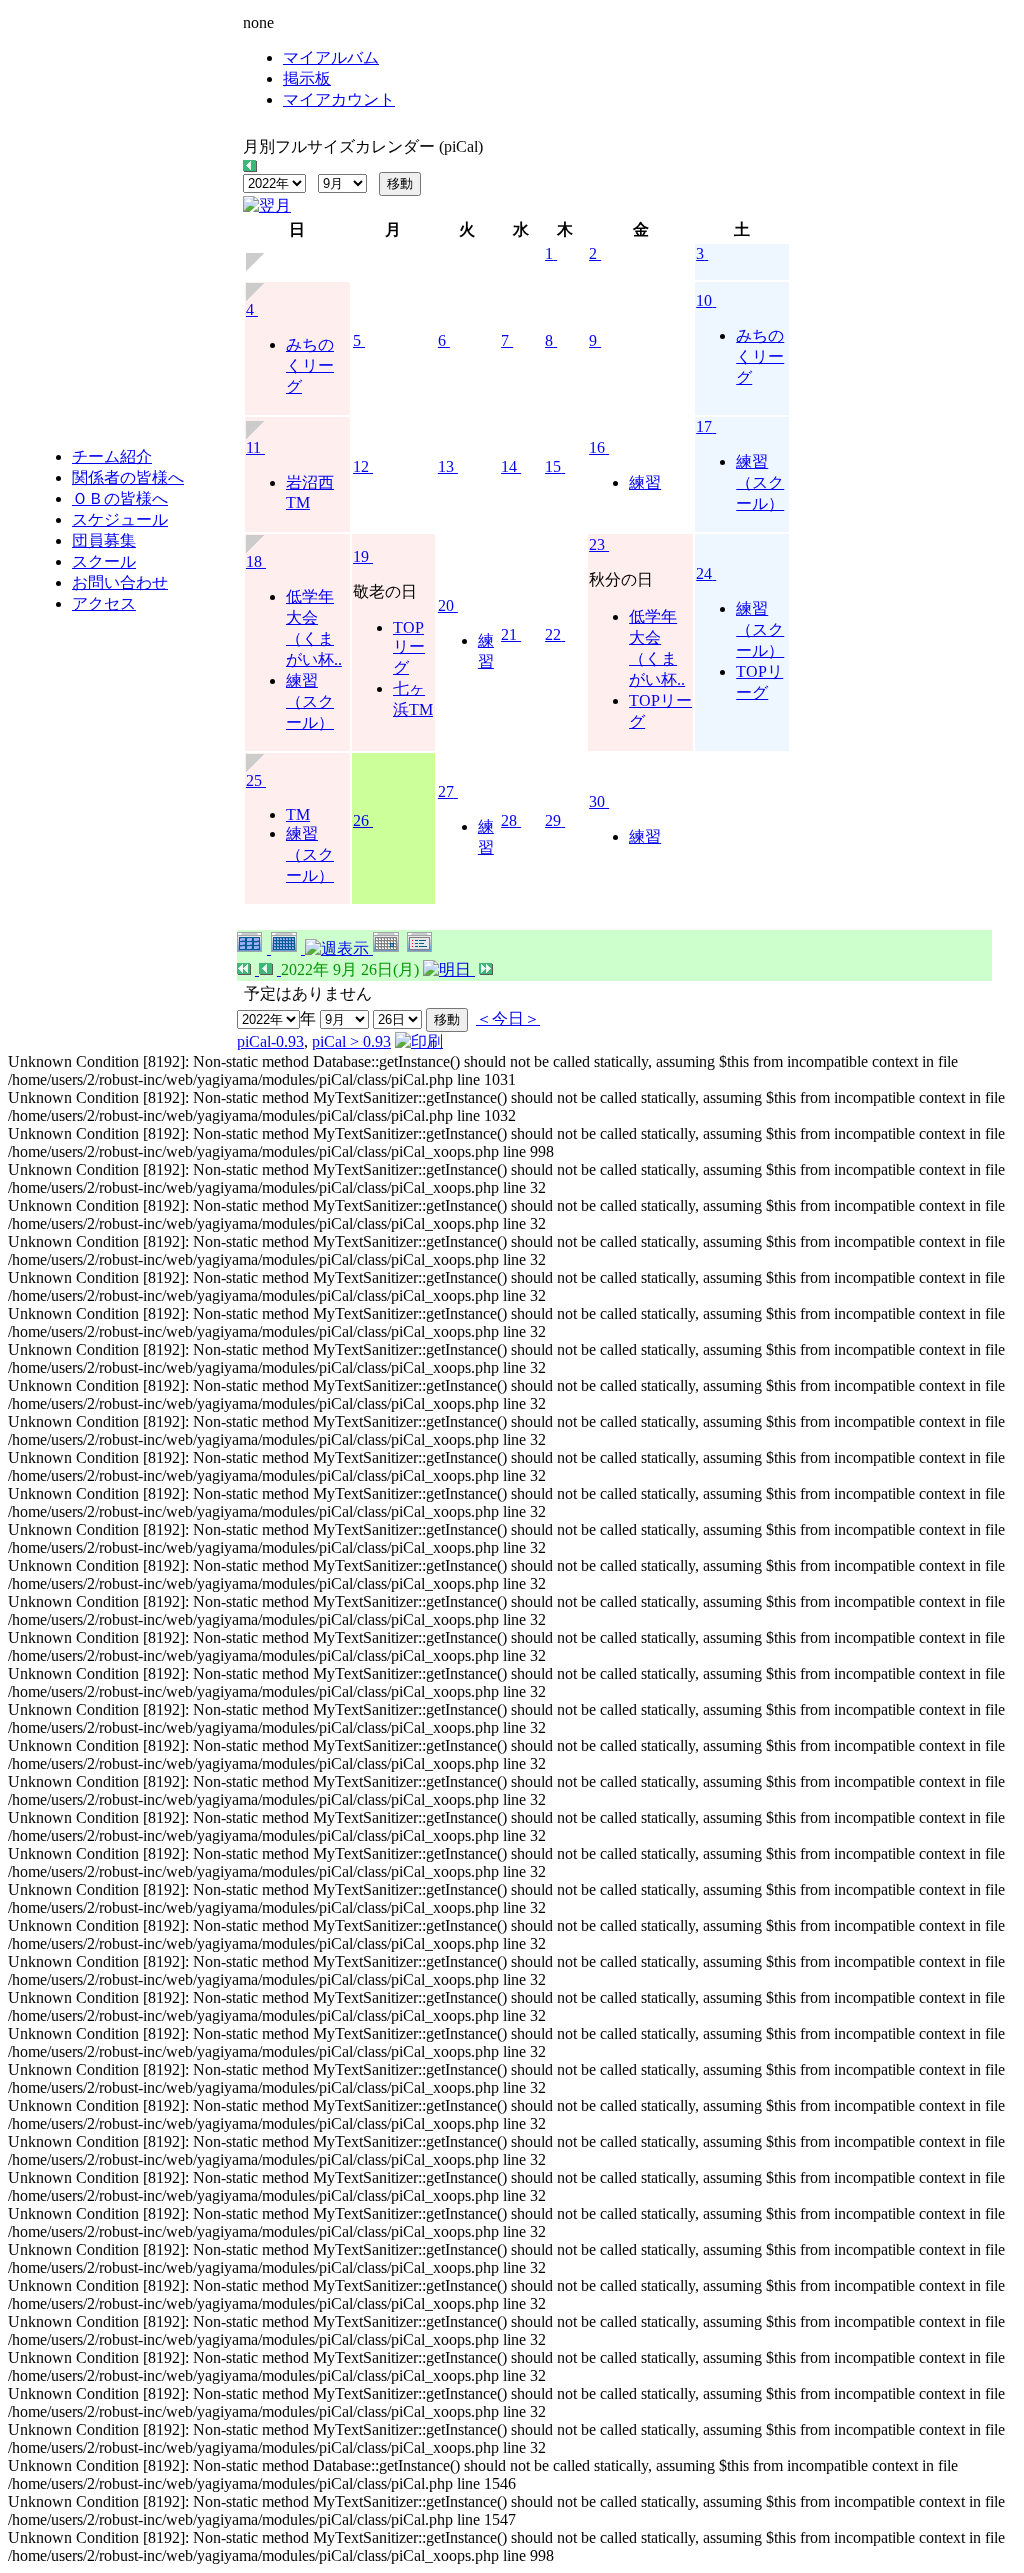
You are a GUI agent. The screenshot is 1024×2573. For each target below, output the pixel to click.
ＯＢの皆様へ (120, 498)
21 (509, 634)
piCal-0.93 (270, 1041)
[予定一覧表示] (422, 948)
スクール (104, 561)
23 (597, 544)
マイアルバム (331, 57)
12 (361, 466)
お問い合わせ (120, 582)
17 (704, 426)
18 (254, 561)
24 (704, 573)
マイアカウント (339, 99)
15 (553, 466)
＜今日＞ (508, 1018)
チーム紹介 (112, 456)
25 (254, 780)
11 (253, 447)
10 (704, 300)
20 (446, 605)
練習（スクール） (760, 482)
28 (509, 820)
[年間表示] (254, 948)
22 (553, 634)
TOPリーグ (409, 647)
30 (597, 801)
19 (361, 556)
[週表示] (339, 948)
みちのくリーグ (310, 365)
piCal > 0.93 (351, 1041)
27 (446, 791)
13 (446, 466)
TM (298, 814)
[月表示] (288, 948)
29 (553, 820)
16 (597, 447)
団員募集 (104, 540)
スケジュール (120, 519)
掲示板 (307, 78)
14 (509, 466)
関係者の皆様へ (128, 477)
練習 (645, 482)
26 (361, 820)
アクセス (104, 603)
